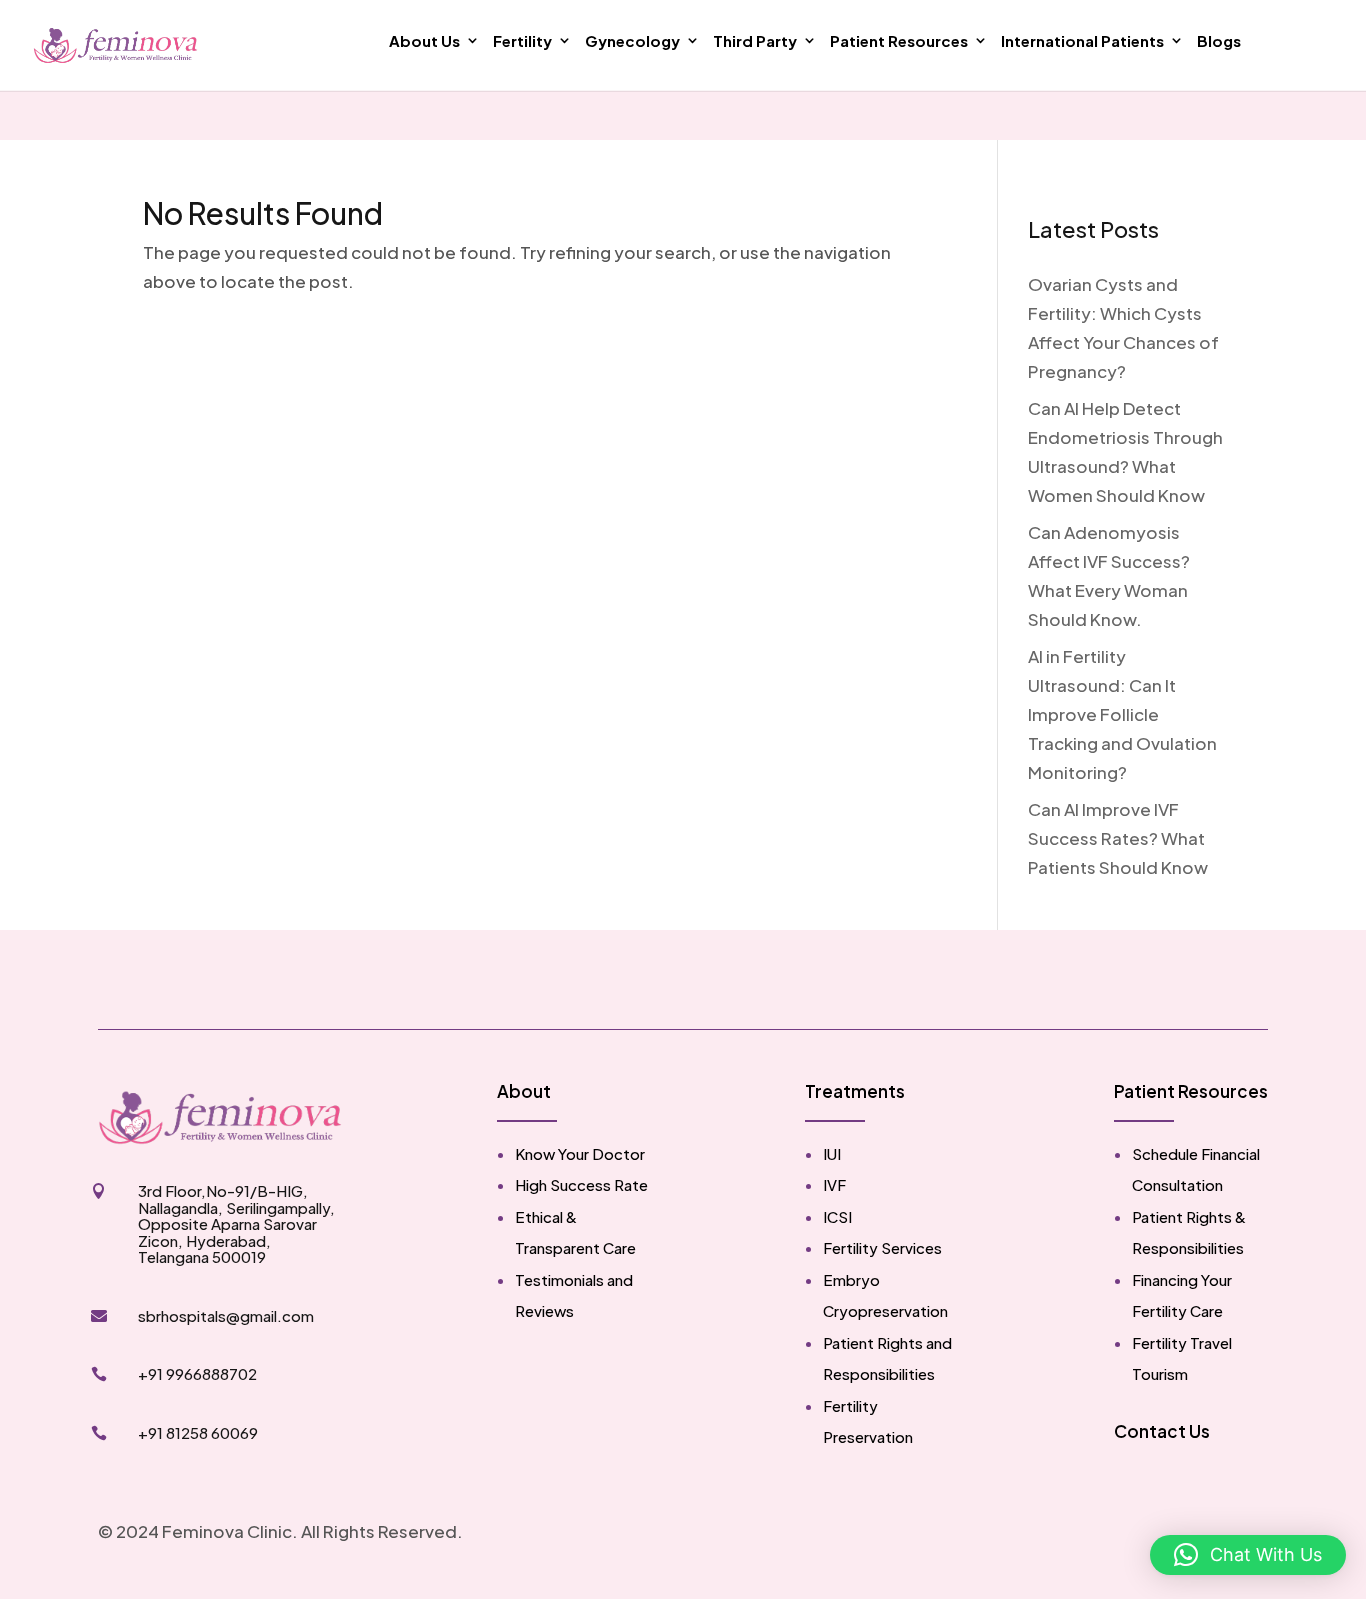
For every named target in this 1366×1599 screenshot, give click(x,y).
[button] (1248, 1555)
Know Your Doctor (580, 1153)
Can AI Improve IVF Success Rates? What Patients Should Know (1118, 838)
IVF (834, 1184)
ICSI (837, 1216)
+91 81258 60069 (198, 1432)
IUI (832, 1153)
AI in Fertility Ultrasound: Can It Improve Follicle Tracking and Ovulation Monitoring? (1122, 714)
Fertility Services (882, 1247)
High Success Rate (581, 1184)
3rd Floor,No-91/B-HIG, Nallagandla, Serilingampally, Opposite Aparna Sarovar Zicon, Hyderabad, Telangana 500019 (236, 1223)
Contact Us (1162, 1431)
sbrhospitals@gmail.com (226, 1315)
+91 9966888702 (197, 1373)
